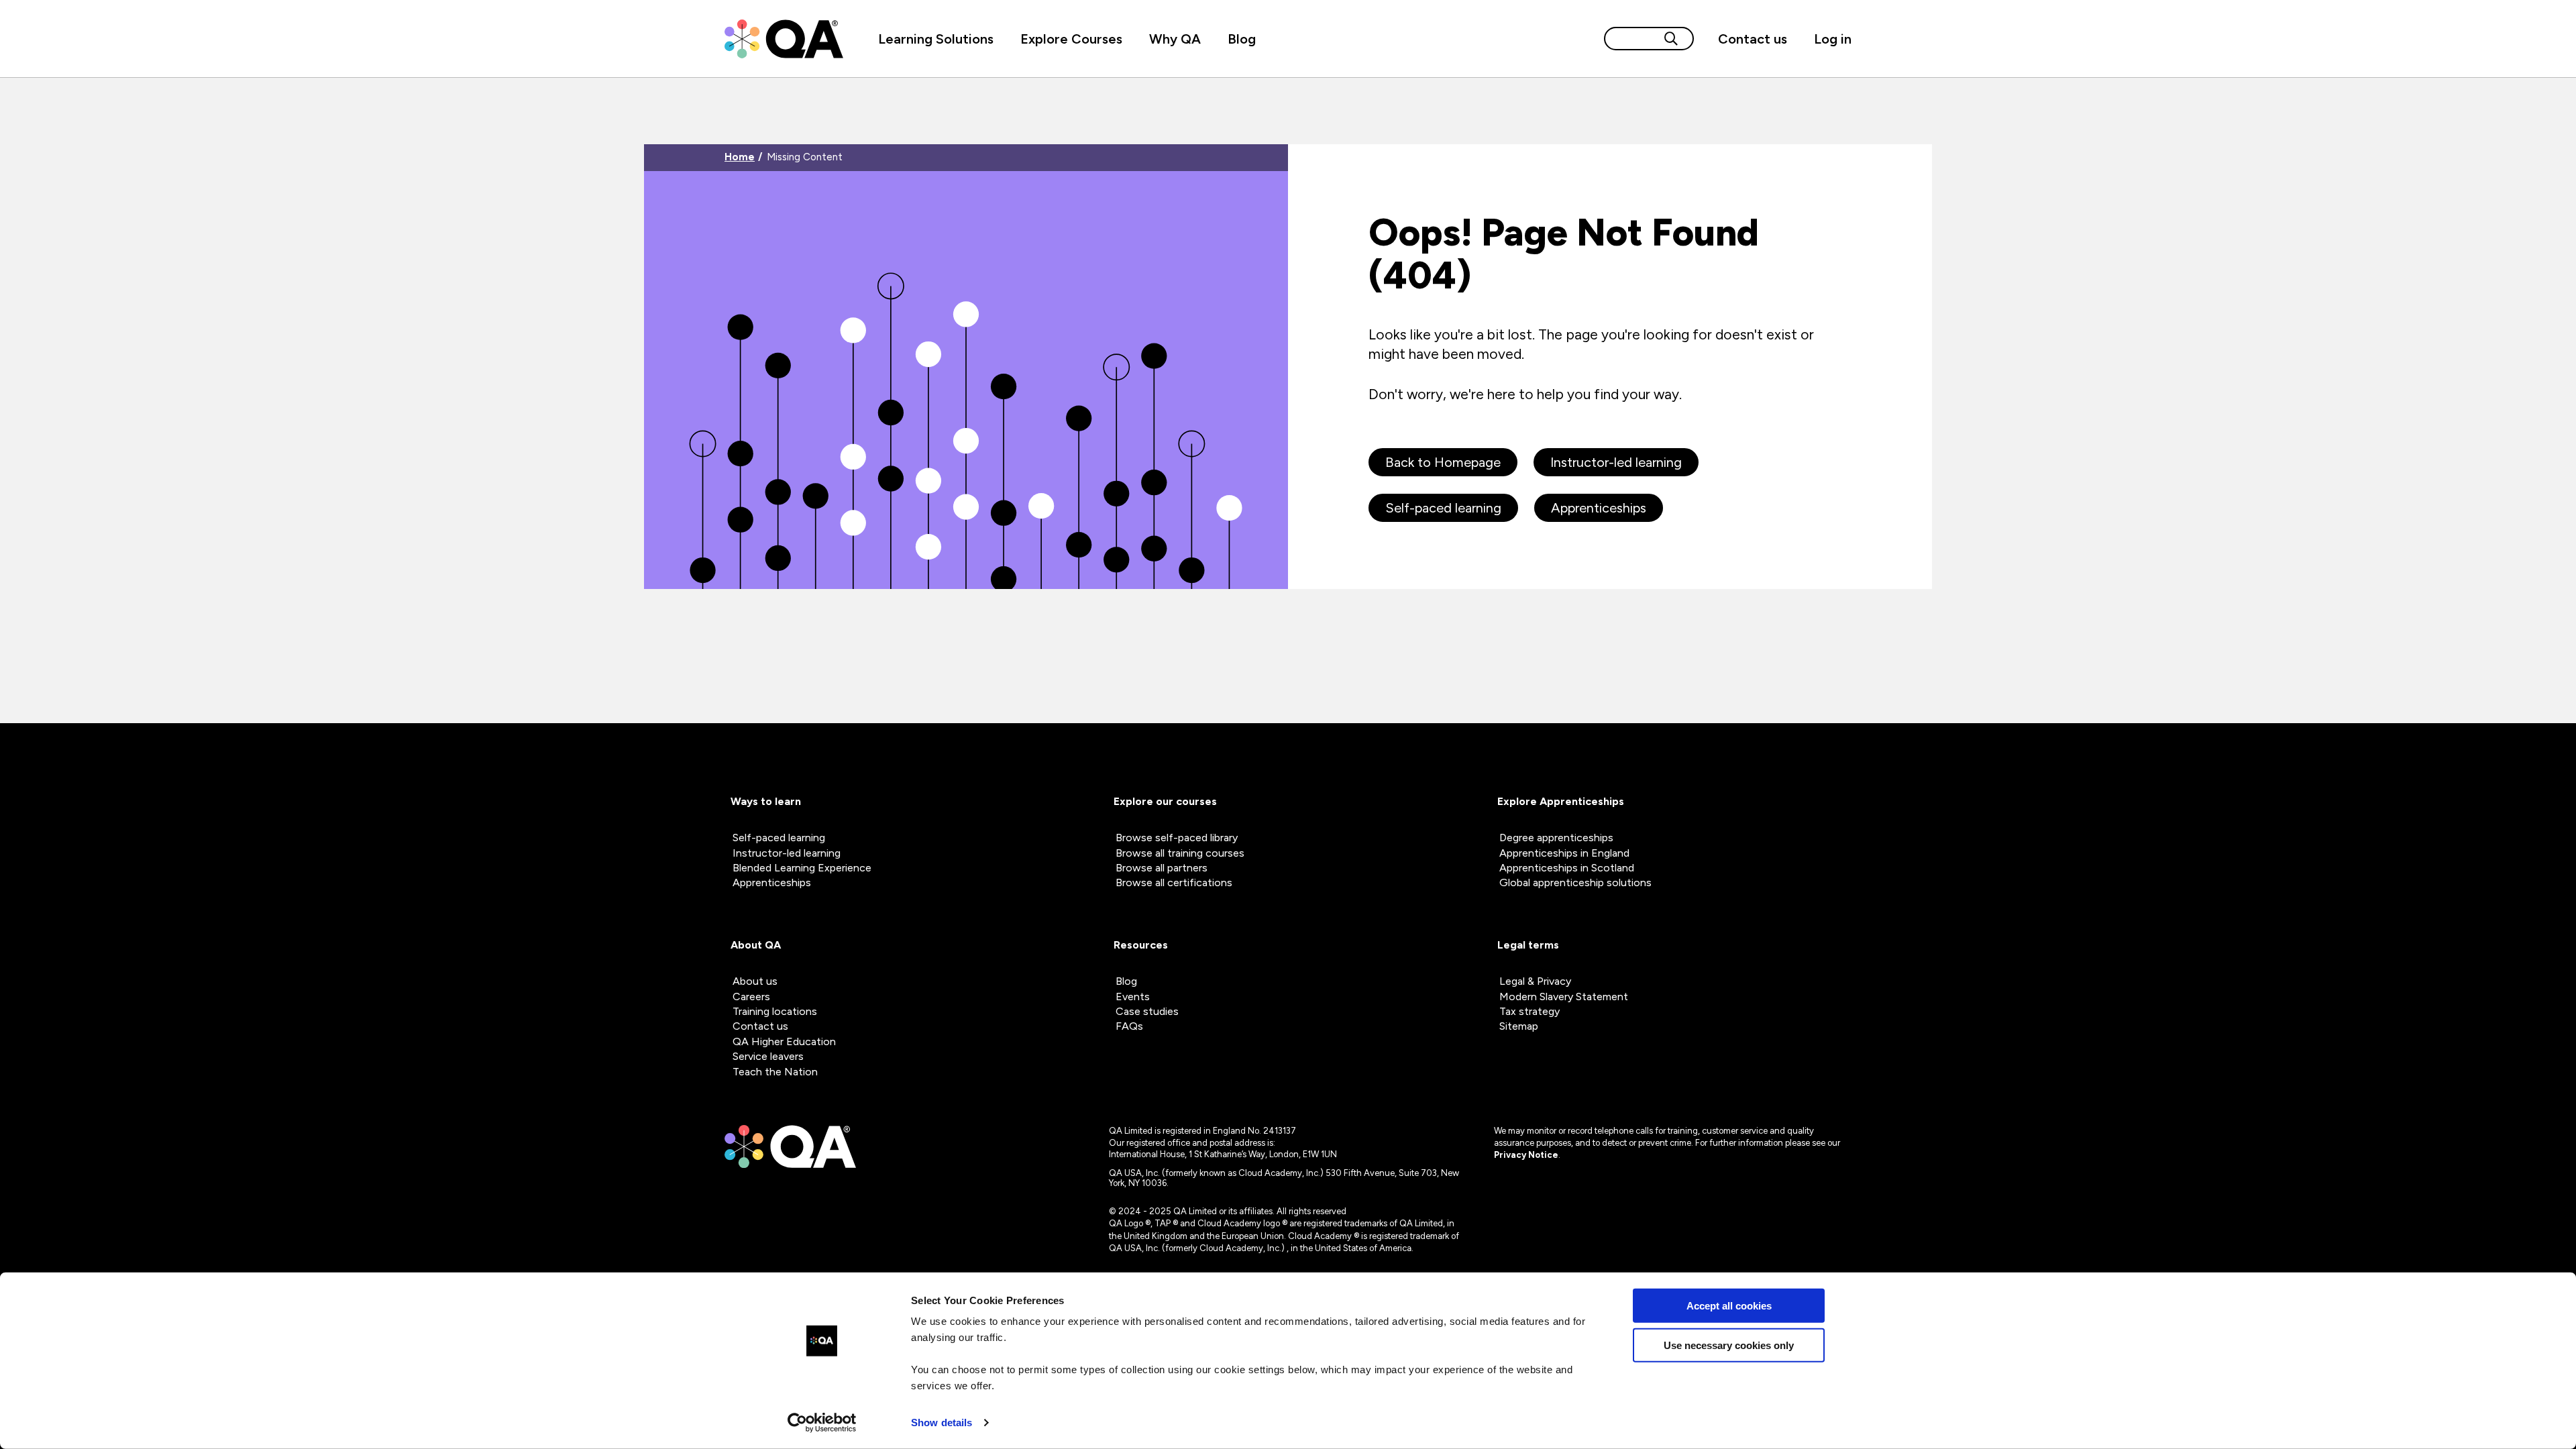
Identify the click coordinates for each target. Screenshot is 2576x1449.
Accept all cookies (1729, 1306)
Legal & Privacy (1535, 981)
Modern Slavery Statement (1564, 997)
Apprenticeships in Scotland (1567, 868)
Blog (1242, 39)
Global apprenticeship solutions (1575, 882)
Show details (942, 1423)
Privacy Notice (1526, 1155)
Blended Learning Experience (802, 868)
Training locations (775, 1011)
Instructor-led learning (1616, 462)
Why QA (1175, 39)
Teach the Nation (775, 1072)
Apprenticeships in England (1564, 853)
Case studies (1147, 1011)
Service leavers (768, 1056)
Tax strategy (1529, 1011)
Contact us (1753, 39)
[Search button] (1671, 39)
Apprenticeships (1599, 508)
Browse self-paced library (1177, 838)
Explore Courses (1071, 39)
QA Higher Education (784, 1041)
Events (1133, 997)
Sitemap (1519, 1026)
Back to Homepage (1443, 462)
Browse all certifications (1174, 882)
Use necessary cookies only (1729, 1345)
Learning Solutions (936, 39)
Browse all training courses (1180, 853)
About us (755, 981)
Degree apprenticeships (1556, 838)
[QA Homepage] (784, 39)
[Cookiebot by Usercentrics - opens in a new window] (822, 1423)
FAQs (1129, 1026)
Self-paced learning (1443, 508)
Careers (751, 997)
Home (740, 157)
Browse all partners (1162, 868)
